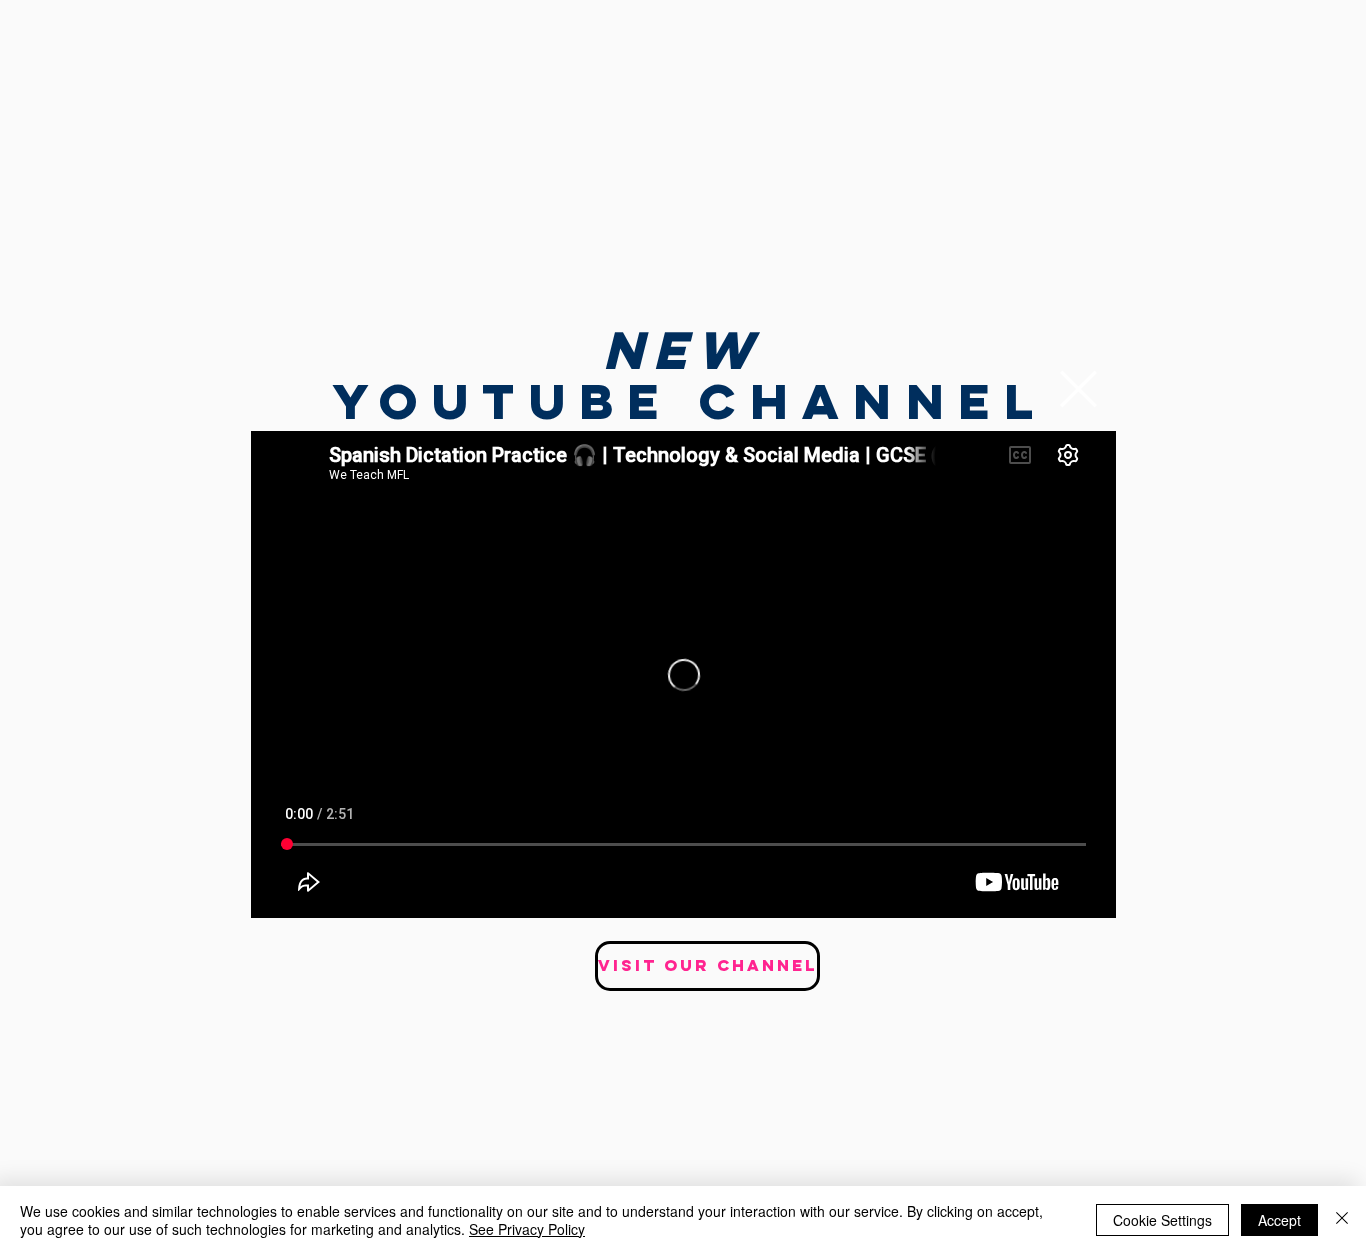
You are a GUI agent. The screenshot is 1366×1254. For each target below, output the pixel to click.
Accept (1279, 1220)
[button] (1078, 389)
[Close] (1342, 1220)
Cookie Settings (1162, 1220)
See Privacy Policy (527, 1229)
